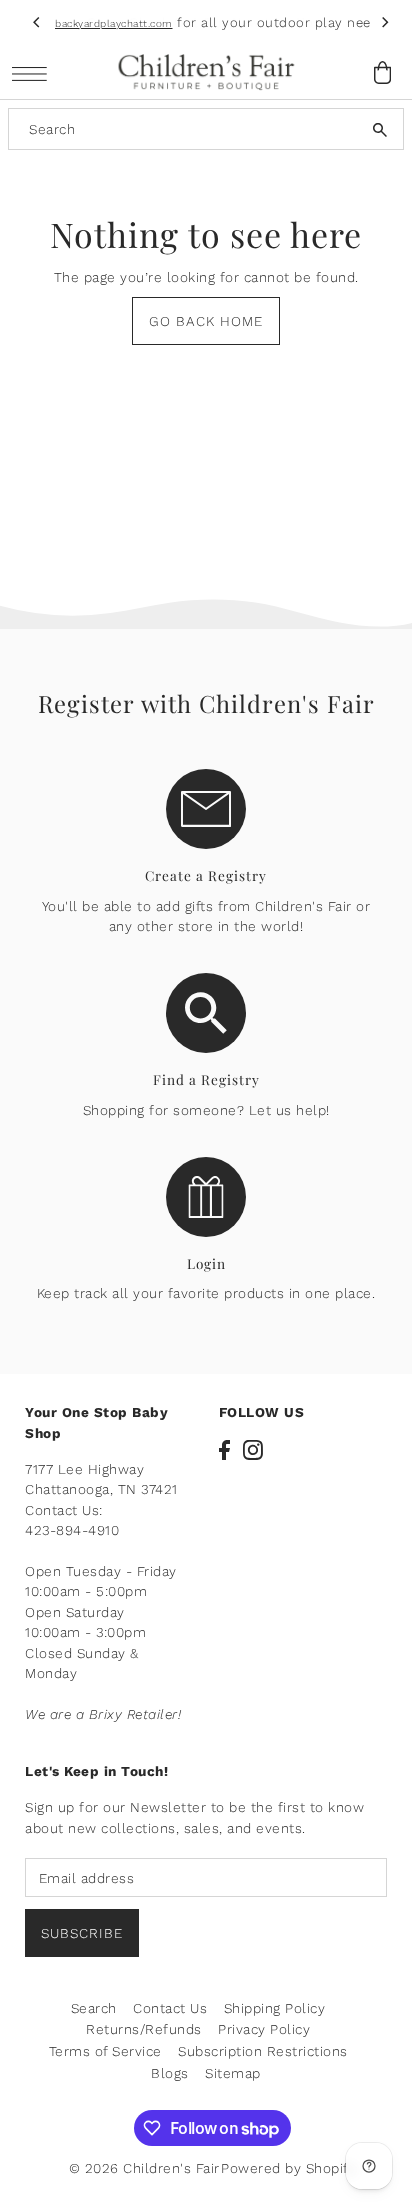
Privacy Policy (264, 2029)
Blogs (170, 2073)
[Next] (385, 23)
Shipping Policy (275, 2008)
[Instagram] (253, 1450)
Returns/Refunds (144, 2029)
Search (94, 2008)
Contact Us (170, 2008)
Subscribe (82, 1933)
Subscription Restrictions (263, 2051)
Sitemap (233, 2073)
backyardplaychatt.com (114, 23)
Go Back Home (206, 321)
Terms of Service (105, 2051)
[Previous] (37, 23)
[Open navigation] (34, 73)
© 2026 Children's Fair (144, 2168)
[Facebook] (224, 1450)
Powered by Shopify (288, 2168)
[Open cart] (383, 72)
